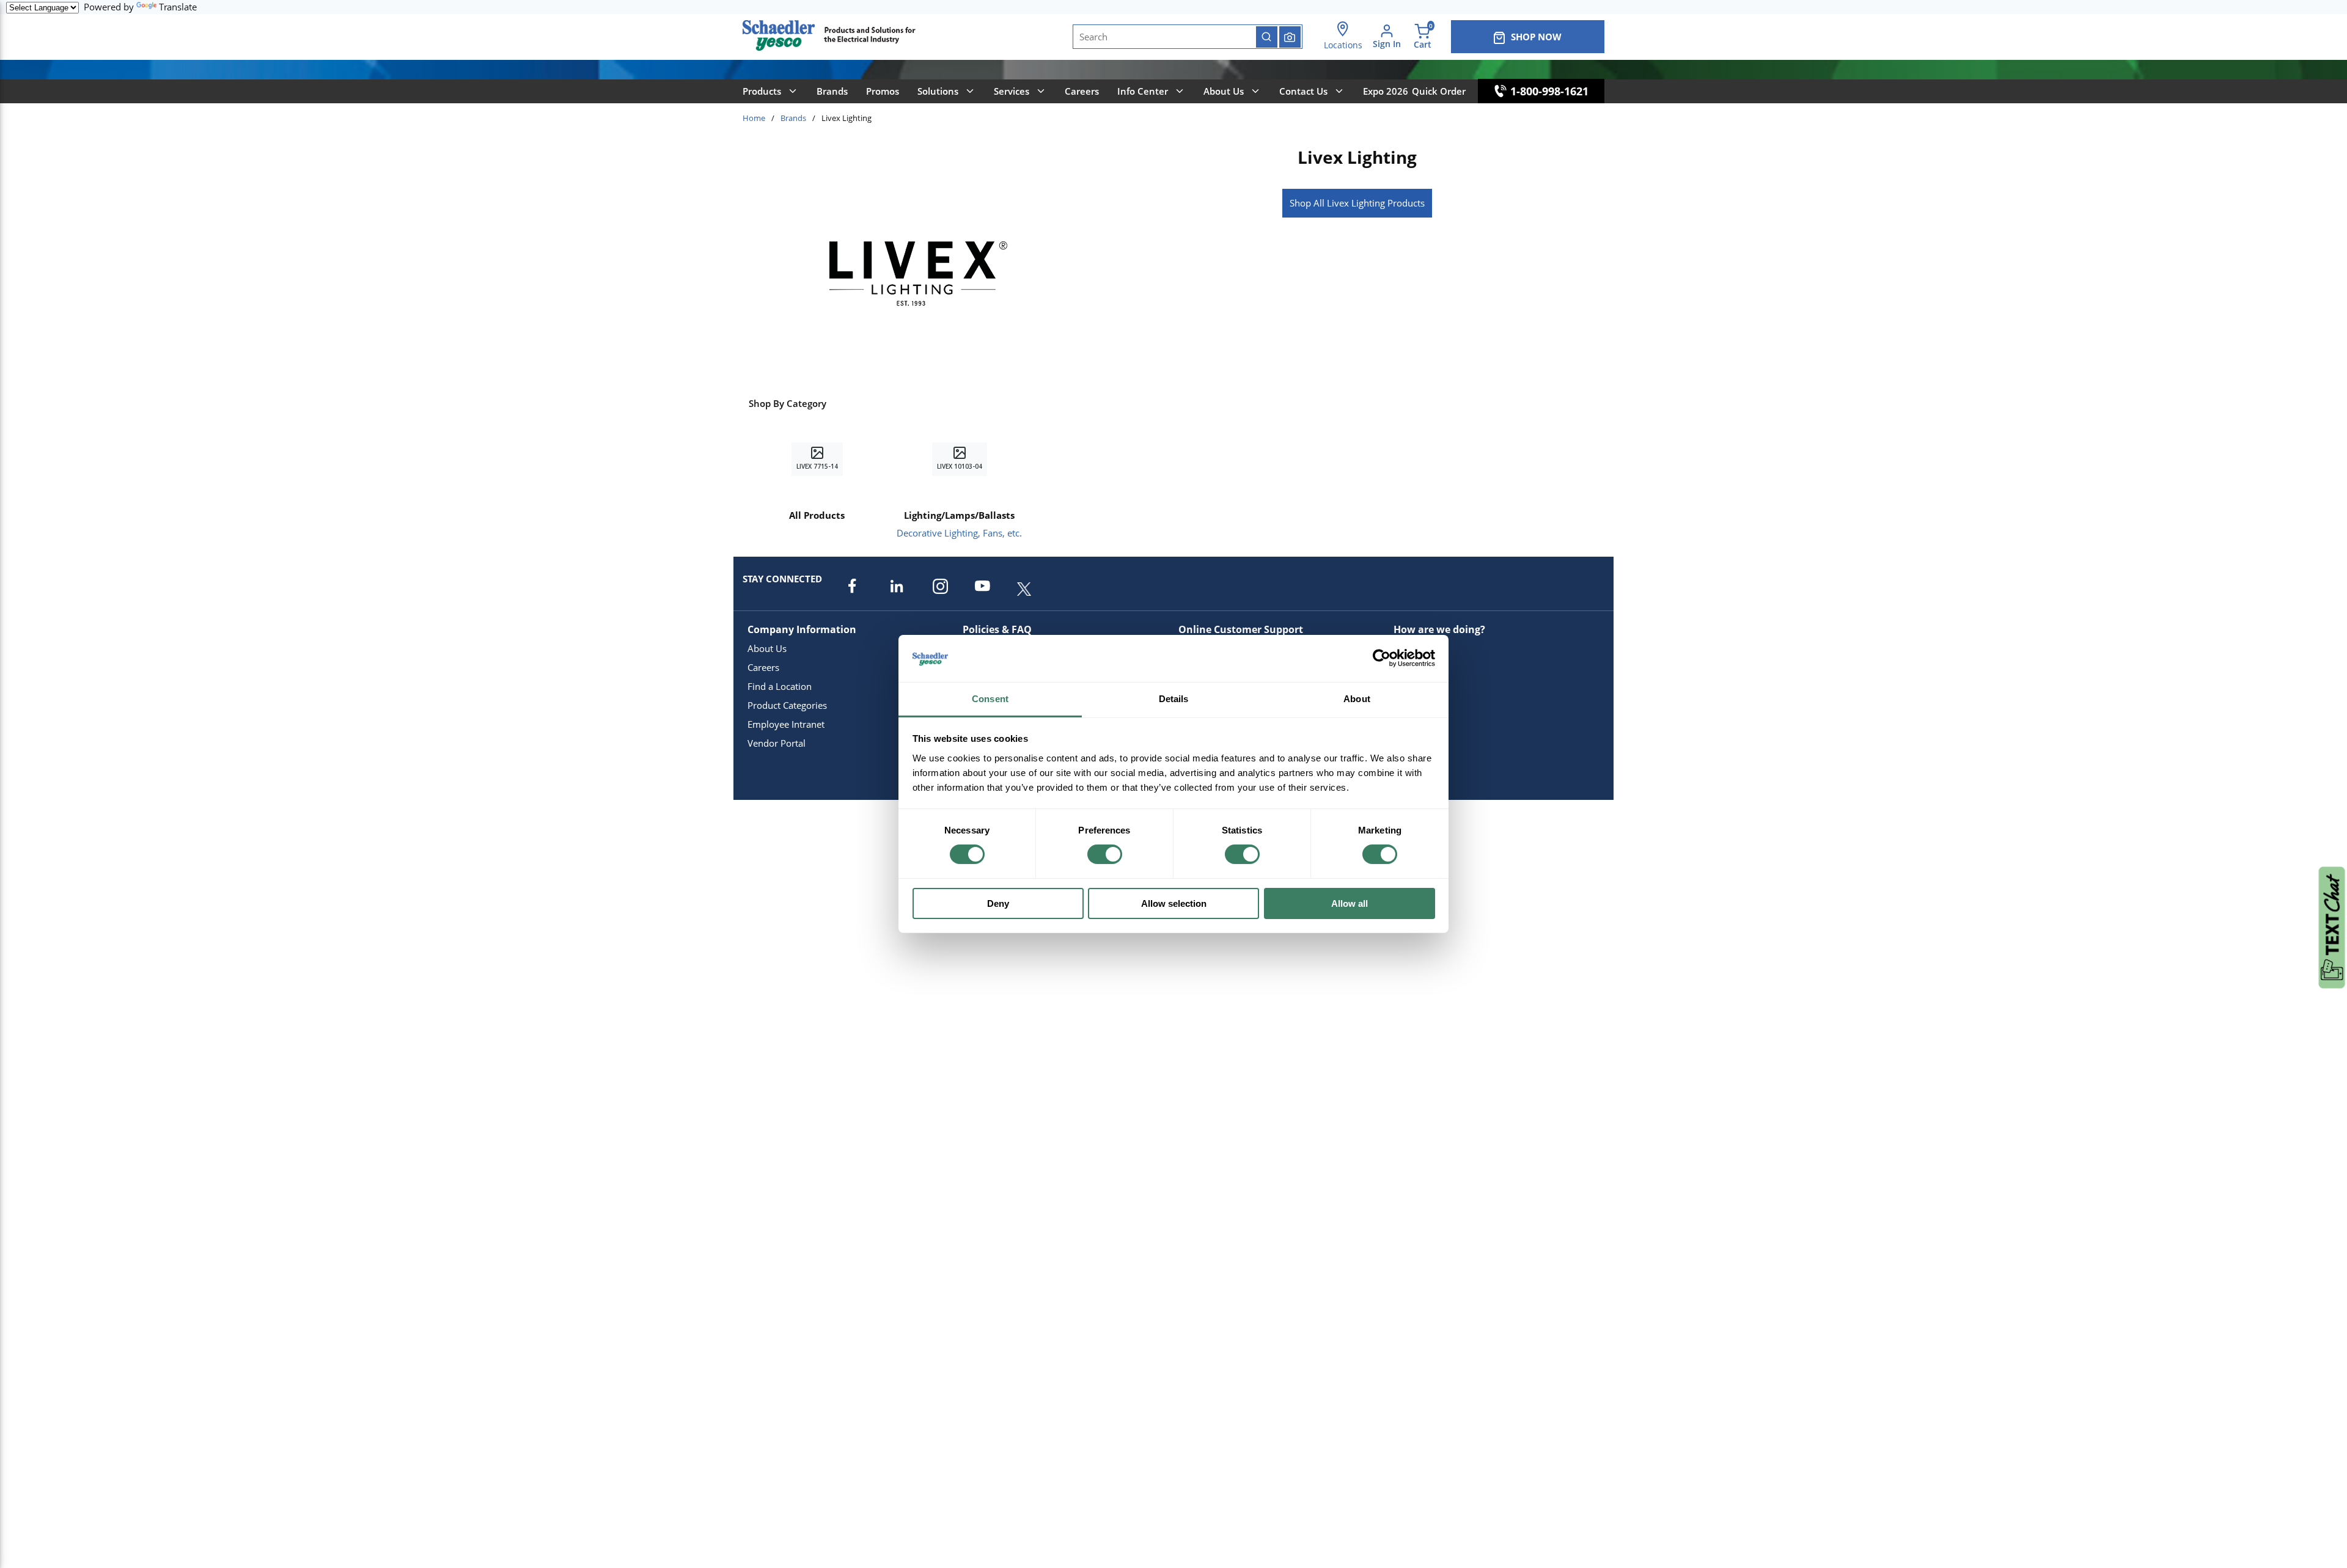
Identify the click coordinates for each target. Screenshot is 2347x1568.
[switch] (1105, 854)
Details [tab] (1174, 699)
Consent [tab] (990, 699)
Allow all (1350, 903)
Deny (998, 903)
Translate (178, 7)
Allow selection (1174, 903)
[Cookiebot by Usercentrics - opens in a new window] (1382, 658)
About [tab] (1357, 699)
